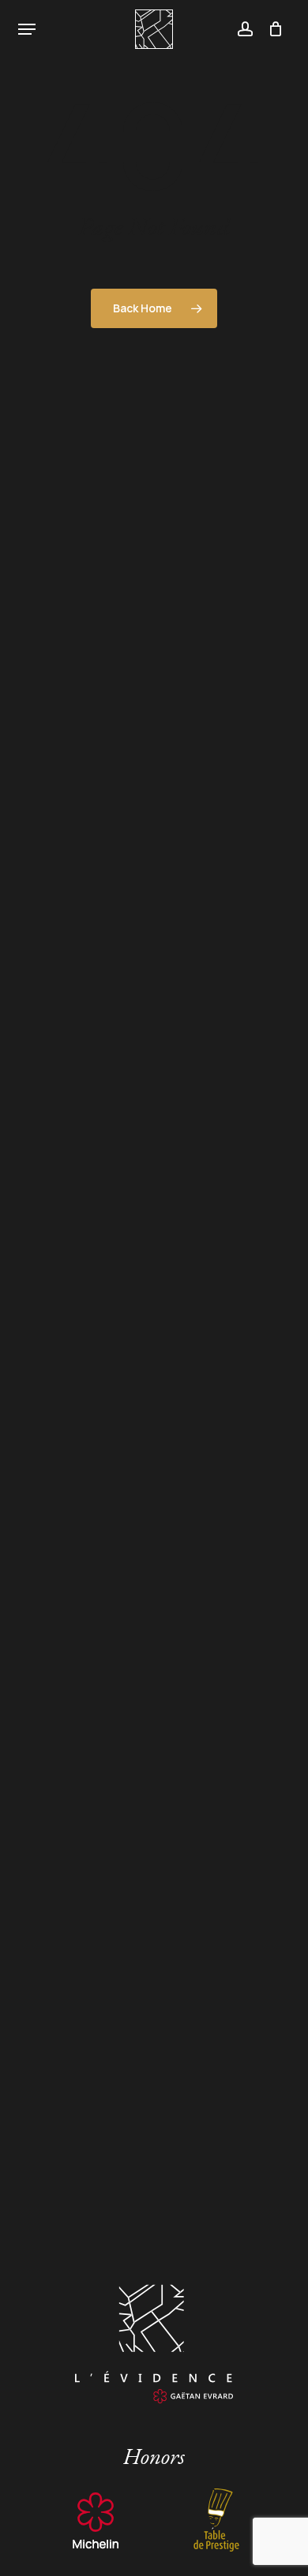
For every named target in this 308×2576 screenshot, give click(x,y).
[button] (27, 29)
